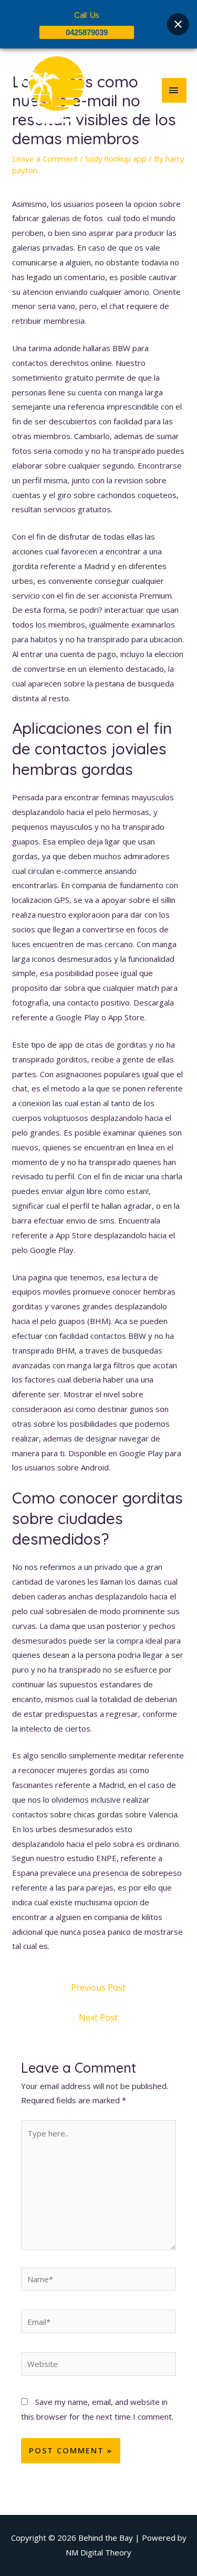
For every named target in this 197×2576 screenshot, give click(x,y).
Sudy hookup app (116, 158)
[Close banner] (178, 24)
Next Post (98, 2017)
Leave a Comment (45, 158)
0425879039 (87, 32)
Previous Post (98, 1987)
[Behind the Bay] (47, 90)
